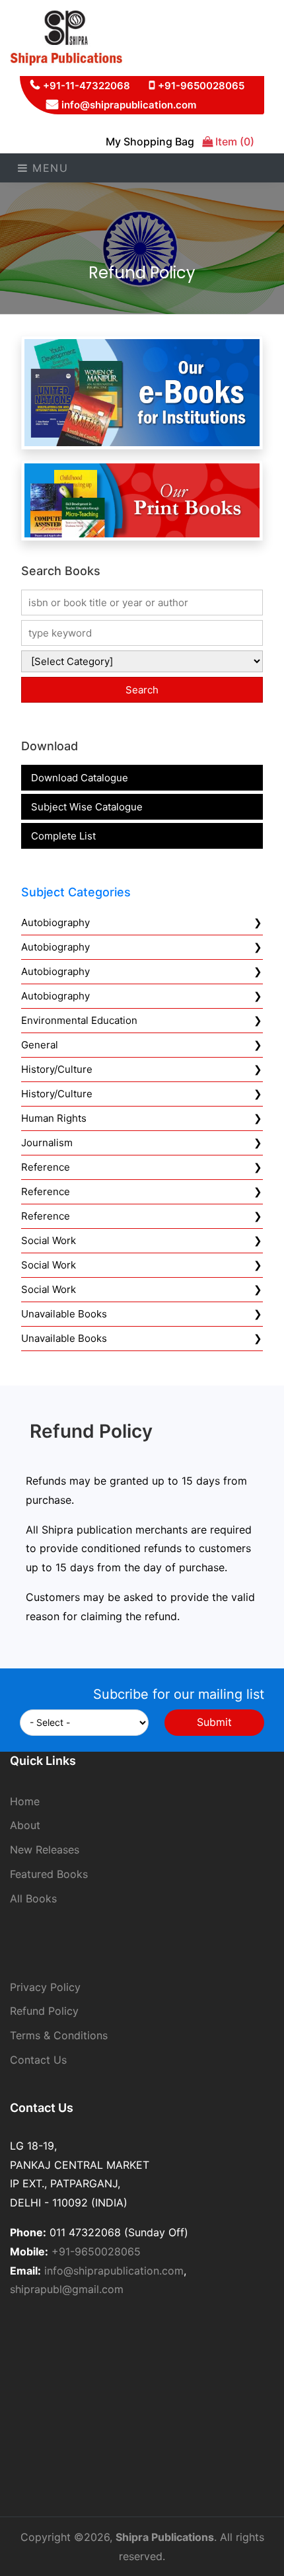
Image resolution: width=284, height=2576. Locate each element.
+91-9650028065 (201, 86)
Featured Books (49, 1874)
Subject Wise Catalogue (87, 807)
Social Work (49, 1240)
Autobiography (55, 922)
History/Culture (57, 1069)
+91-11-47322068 (87, 86)
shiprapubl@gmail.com (67, 2289)
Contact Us (38, 2060)
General (40, 1045)
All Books (33, 1898)
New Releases (45, 1850)
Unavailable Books (64, 1314)
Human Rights (54, 1118)
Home (25, 1801)
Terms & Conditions (59, 2035)
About (25, 1825)
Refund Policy (44, 2011)
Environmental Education (79, 1020)
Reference (46, 1167)
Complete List (63, 836)
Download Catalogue (80, 778)
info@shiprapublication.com (129, 105)
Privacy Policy (45, 1987)
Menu (49, 168)
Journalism (47, 1143)
